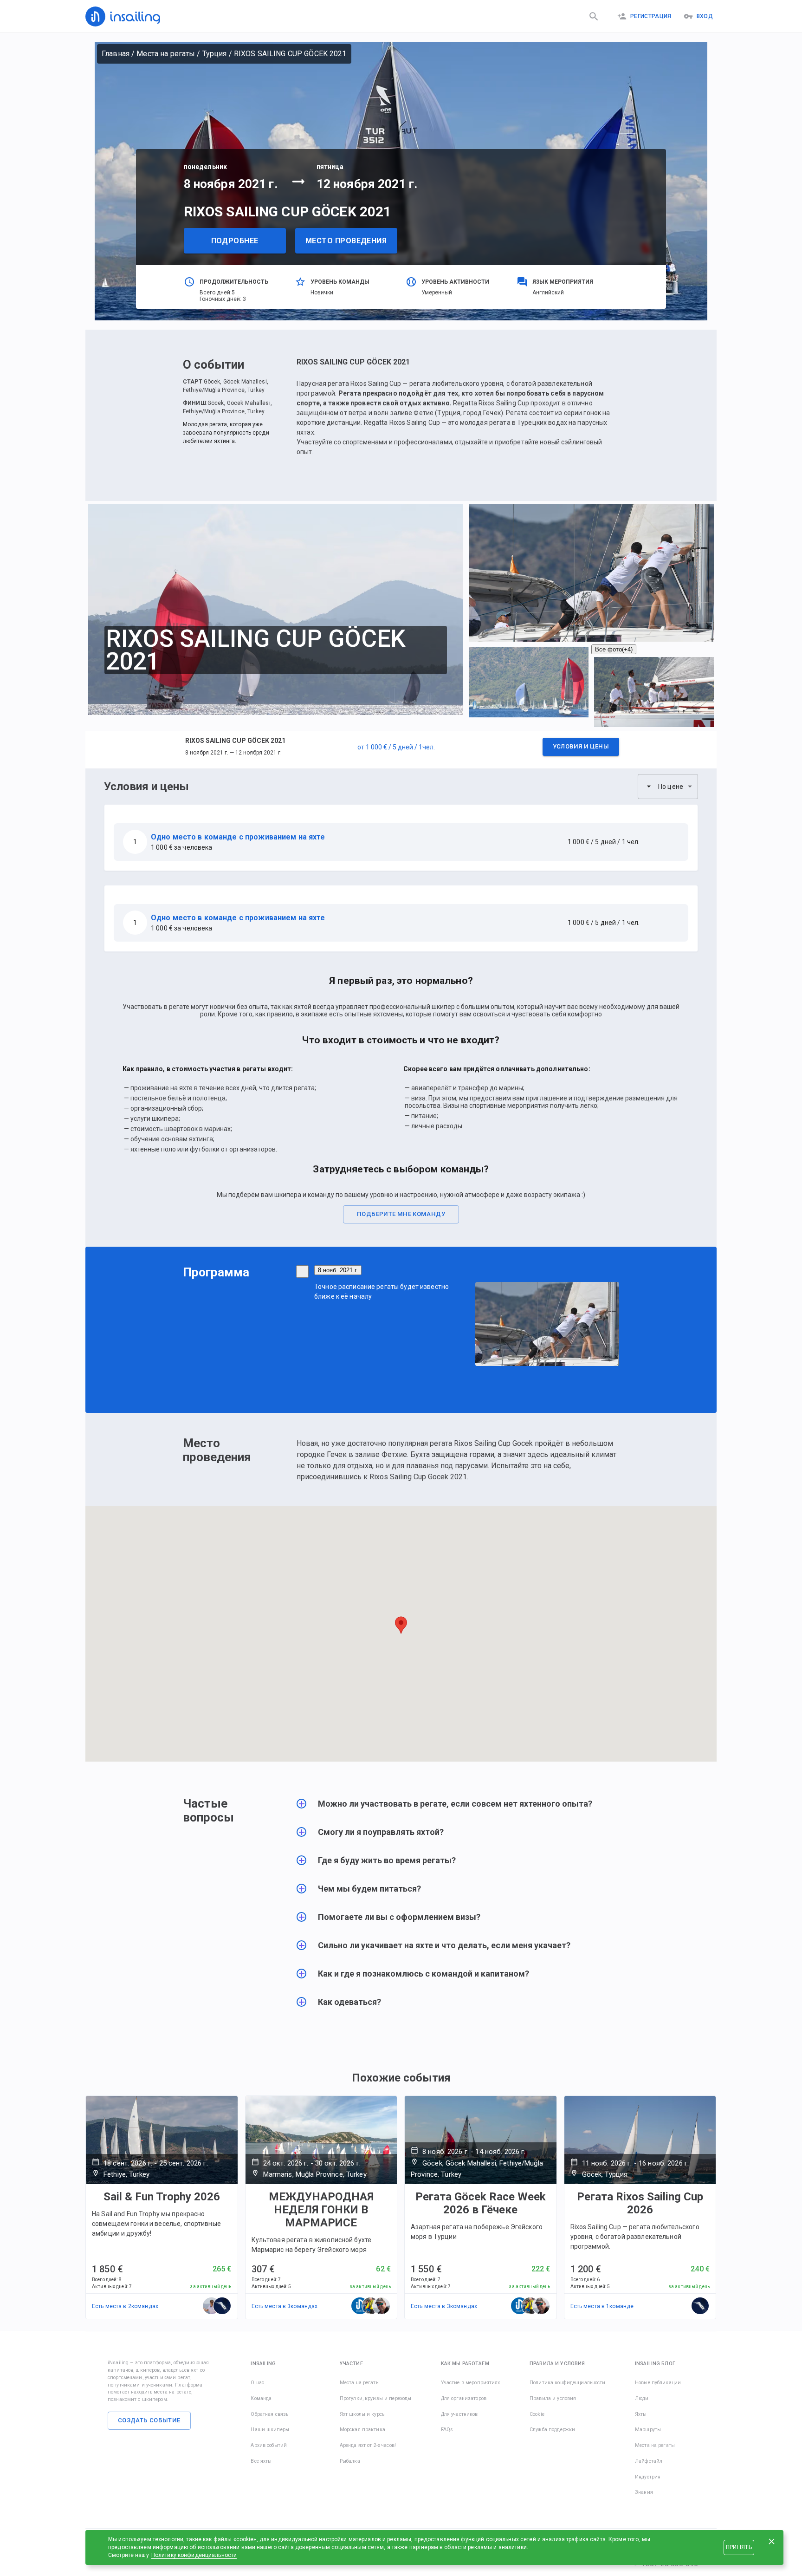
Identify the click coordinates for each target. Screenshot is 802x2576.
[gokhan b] (371, 2306)
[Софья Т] (222, 2306)
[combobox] (668, 787)
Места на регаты (166, 54)
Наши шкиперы (270, 2430)
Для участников (459, 2414)
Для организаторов (464, 2398)
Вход (705, 16)
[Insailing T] (360, 2306)
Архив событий (269, 2445)
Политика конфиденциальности (568, 2383)
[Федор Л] (382, 2306)
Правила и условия (553, 2398)
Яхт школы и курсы (363, 2414)
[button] (401, 749)
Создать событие (149, 2420)
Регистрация (651, 16)
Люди (642, 2398)
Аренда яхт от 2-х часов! (368, 2445)
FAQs (447, 2430)
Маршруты (648, 2430)
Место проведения (346, 241)
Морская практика (362, 2430)
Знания (644, 2492)
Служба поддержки (552, 2430)
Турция (215, 54)
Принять (739, 2547)
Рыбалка (350, 2461)
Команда (261, 2398)
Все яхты (261, 2461)
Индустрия (648, 2477)
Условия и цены (581, 746)
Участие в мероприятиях (471, 2383)
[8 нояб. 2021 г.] (302, 1272)
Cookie (537, 2414)
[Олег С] (212, 2306)
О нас (257, 2383)
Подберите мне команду (401, 1214)
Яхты (641, 2414)
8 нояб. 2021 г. (338, 1270)
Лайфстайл (649, 2461)
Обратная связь (269, 2414)
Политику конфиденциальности (194, 2555)
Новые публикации (658, 2383)
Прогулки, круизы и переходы (376, 2398)
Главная (116, 54)
